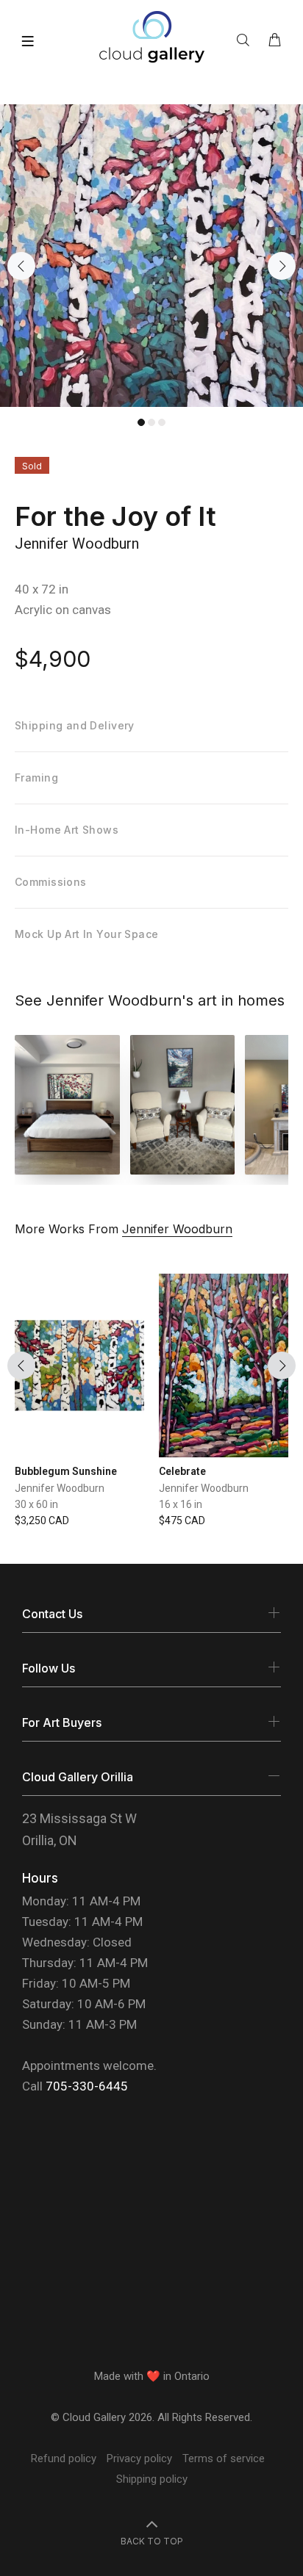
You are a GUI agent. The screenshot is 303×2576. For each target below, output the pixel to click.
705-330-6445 (87, 2086)
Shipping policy (152, 2479)
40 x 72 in (42, 589)
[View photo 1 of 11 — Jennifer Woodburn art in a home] (67, 1105)
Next (282, 266)
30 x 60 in (36, 1504)
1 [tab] (141, 422)
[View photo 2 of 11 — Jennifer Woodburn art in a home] (183, 1105)
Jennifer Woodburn (77, 544)
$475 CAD (182, 1520)
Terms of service (224, 2458)
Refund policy (64, 2458)
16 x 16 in (181, 1504)
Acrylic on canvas (63, 610)
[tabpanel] (151, 256)
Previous (21, 266)
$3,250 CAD (42, 1520)
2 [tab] (151, 422)
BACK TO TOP (152, 2541)
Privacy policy (139, 2458)
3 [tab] (162, 422)
